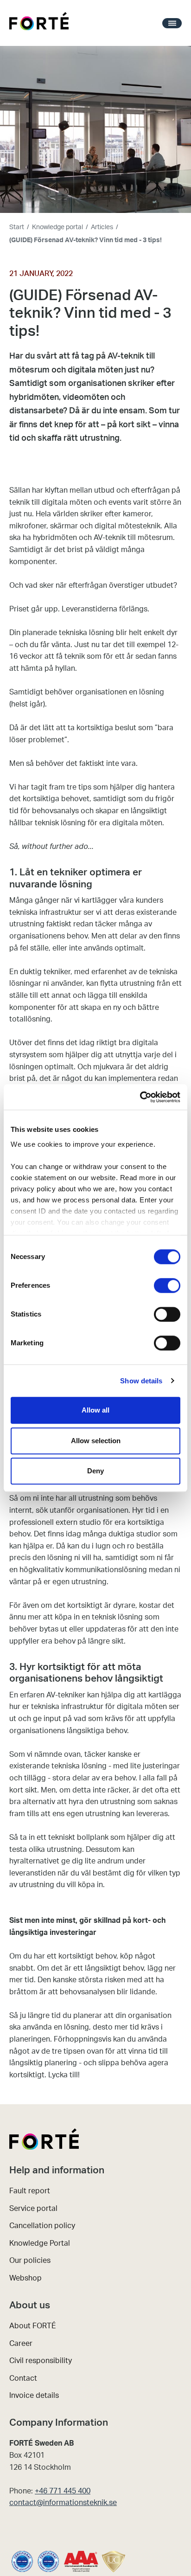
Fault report (30, 2191)
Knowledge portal (57, 227)
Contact (23, 2378)
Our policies (30, 2261)
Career (21, 2344)
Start (17, 227)
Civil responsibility (41, 2361)
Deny (95, 1471)
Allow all (95, 1410)
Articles (102, 227)
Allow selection (96, 1441)
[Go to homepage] (39, 23)
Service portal (33, 2209)
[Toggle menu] (172, 23)
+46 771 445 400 (63, 2491)
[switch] (167, 1285)
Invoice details (34, 2396)
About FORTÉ (33, 2326)
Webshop (25, 2278)
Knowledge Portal (40, 2243)
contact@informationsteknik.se (63, 2503)
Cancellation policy (42, 2226)
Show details (141, 1381)
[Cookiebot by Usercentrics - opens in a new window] (140, 1097)
